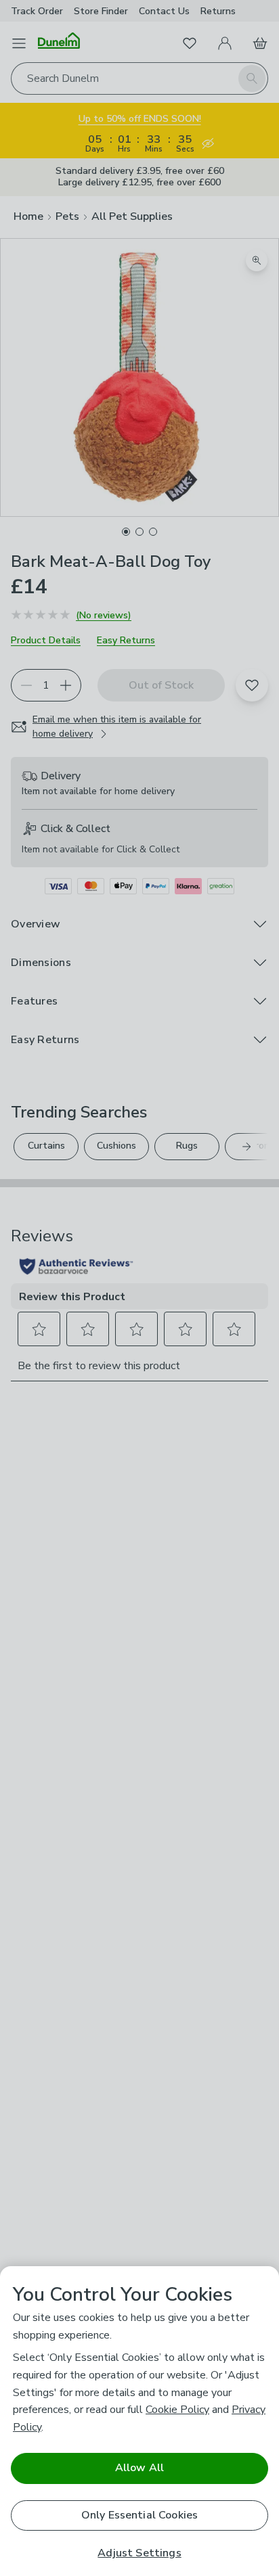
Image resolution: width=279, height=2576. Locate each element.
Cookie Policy (177, 2410)
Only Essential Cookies (140, 2515)
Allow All (139, 2468)
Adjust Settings (139, 2553)
